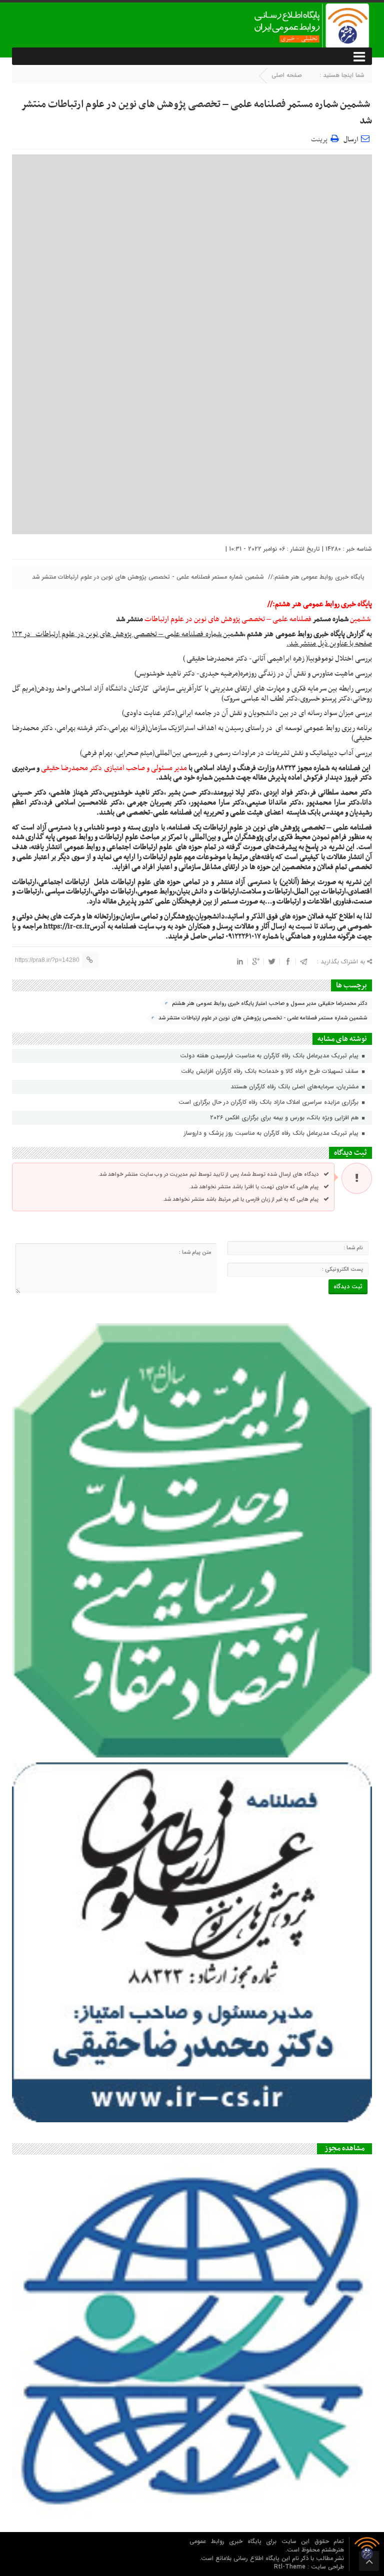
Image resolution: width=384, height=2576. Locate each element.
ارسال (351, 140)
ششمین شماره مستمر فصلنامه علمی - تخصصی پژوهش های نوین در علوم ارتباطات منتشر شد (263, 1018)
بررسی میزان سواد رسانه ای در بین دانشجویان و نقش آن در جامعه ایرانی (274, 713)
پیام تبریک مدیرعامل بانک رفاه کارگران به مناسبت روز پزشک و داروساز (272, 1133)
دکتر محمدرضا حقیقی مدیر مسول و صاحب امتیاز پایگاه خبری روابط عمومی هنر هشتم (269, 1004)
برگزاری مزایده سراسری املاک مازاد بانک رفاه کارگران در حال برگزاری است (269, 1102)
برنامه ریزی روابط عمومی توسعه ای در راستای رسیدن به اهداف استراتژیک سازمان (260, 728)
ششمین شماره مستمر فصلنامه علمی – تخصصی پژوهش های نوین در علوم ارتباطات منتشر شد (196, 113)
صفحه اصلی (287, 75)
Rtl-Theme (290, 2567)
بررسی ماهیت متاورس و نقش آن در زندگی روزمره (306, 674)
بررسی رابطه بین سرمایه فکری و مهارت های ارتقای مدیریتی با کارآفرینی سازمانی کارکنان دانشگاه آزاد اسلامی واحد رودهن (204, 689)
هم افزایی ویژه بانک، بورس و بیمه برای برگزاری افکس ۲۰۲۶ (285, 1118)
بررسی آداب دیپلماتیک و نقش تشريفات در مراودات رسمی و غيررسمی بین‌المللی (263, 753)
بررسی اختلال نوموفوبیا (340, 659)
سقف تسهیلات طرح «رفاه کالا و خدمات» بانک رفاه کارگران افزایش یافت (271, 1071)
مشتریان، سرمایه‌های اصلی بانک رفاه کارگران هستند (295, 1087)
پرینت (321, 138)
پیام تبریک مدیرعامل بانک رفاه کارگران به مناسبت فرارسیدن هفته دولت (270, 1056)
